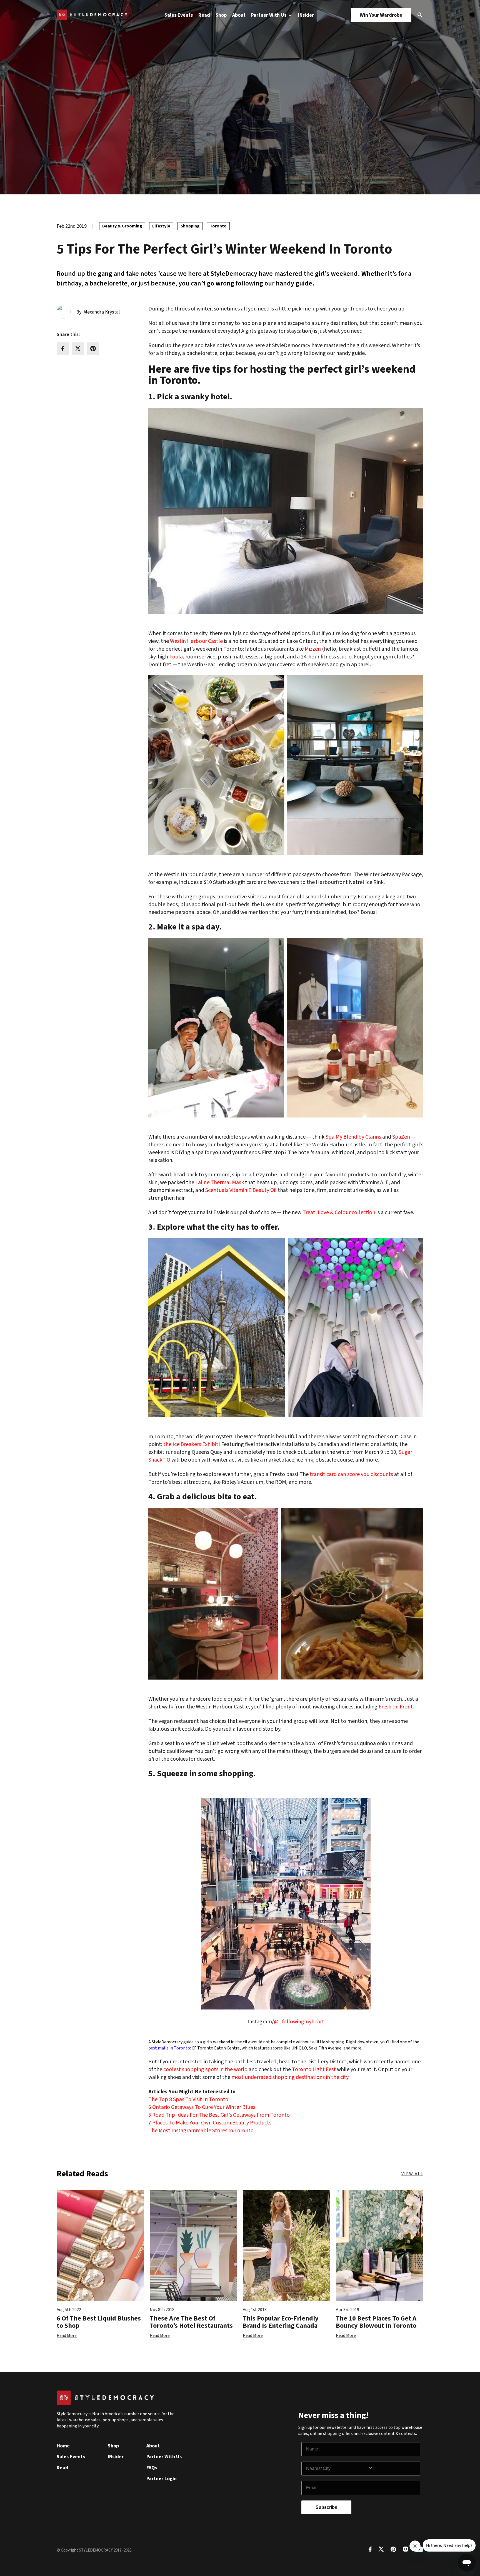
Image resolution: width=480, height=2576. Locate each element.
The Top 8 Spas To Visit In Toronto (188, 2099)
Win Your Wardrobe (381, 15)
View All (412, 2174)
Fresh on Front (396, 1707)
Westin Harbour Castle (196, 641)
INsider (306, 15)
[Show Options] (393, 2469)
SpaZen (401, 1137)
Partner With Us (269, 15)
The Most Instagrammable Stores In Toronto (201, 2131)
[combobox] (337, 2469)
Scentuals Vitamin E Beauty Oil (241, 1190)
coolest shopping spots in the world (205, 2069)
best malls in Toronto (169, 2048)
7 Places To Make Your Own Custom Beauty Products (210, 2123)
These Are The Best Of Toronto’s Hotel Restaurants (191, 2322)
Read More (67, 2336)
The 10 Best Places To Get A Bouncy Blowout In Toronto (376, 2322)
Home (63, 2446)
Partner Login (162, 2479)
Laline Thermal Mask (220, 1182)
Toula (176, 657)
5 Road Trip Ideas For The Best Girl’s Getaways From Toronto (219, 2115)
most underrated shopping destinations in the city (290, 2077)
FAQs (152, 2468)
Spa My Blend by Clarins (353, 1137)
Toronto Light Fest (314, 2069)
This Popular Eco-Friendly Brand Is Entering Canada (281, 2322)
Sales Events (179, 15)
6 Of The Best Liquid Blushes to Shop (99, 2322)
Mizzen (313, 649)
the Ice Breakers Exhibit (191, 1444)
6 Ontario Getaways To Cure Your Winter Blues (202, 2107)
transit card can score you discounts (351, 1474)
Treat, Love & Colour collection (339, 1212)
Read (204, 15)
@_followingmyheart (299, 2022)
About (239, 15)
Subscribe (326, 2507)
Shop (221, 15)
